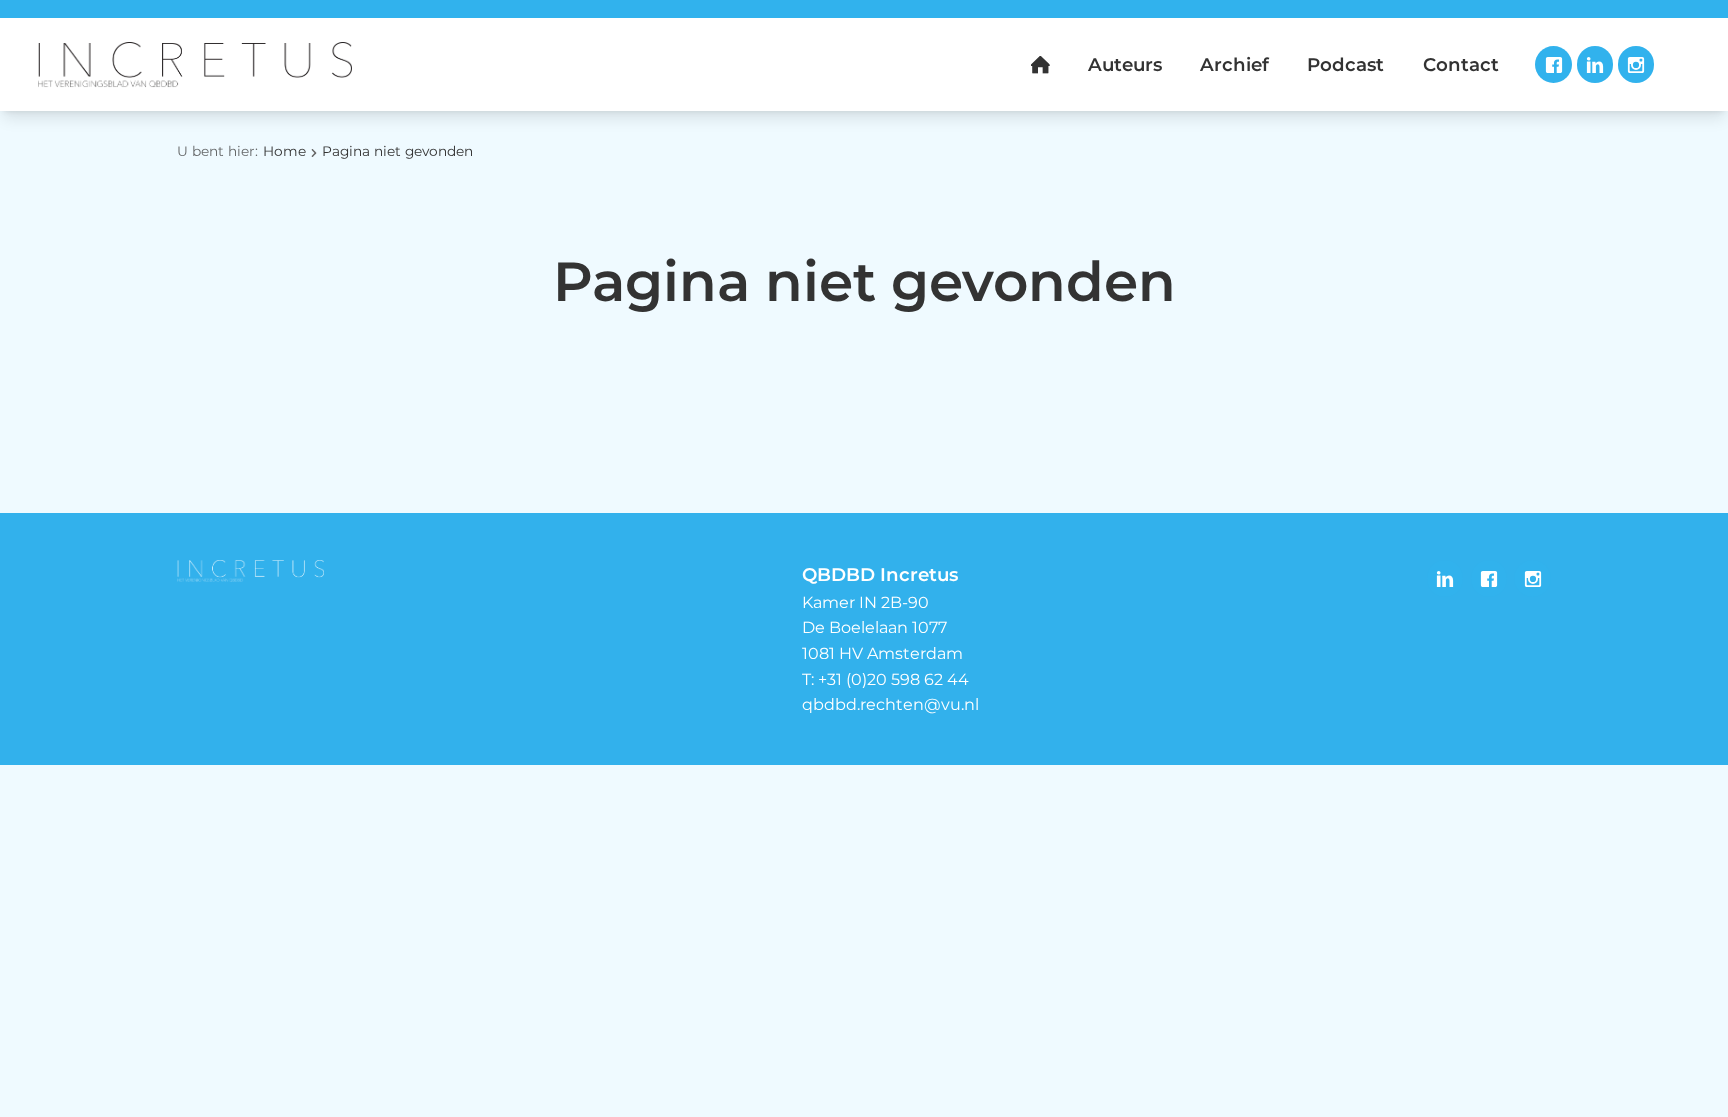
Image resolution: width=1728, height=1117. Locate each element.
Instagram (1636, 64)
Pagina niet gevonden (397, 151)
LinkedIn (1595, 64)
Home (284, 151)
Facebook (1553, 64)
